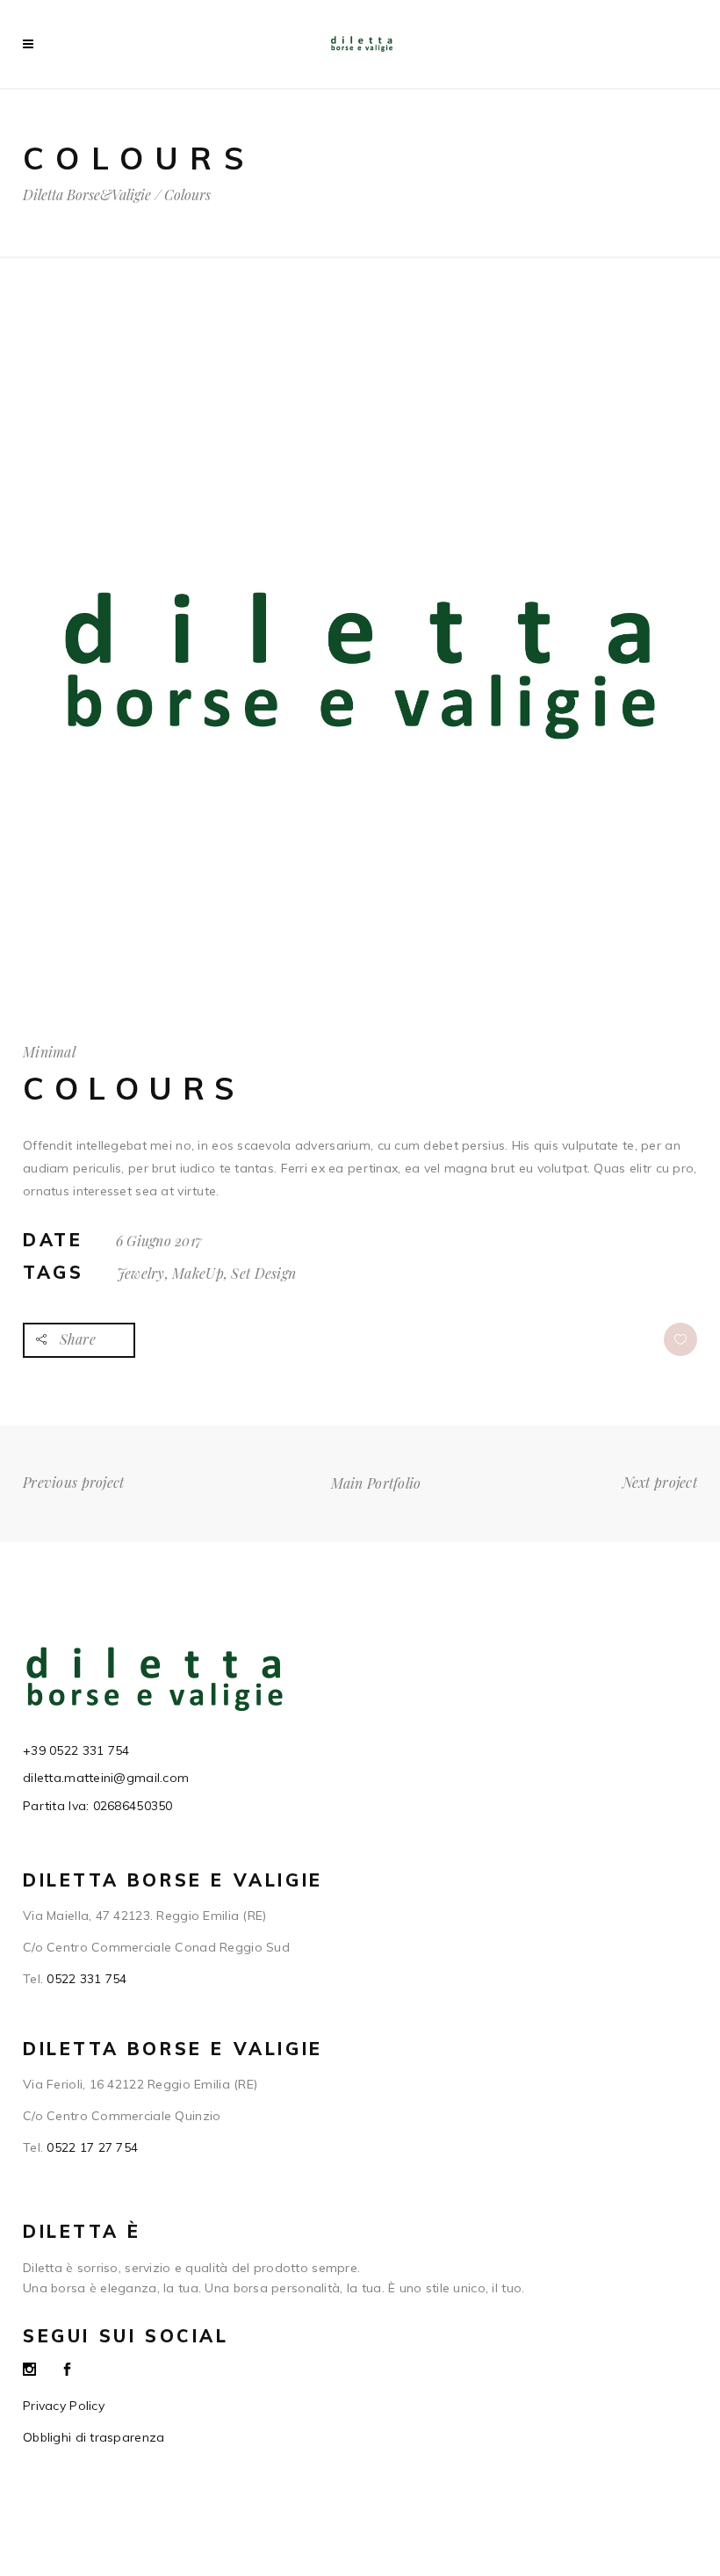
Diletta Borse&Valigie (87, 195)
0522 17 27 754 (92, 2147)
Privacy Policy (64, 2406)
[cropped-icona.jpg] (360, 999)
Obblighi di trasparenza (94, 2437)
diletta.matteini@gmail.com (106, 1778)
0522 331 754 (86, 1979)
